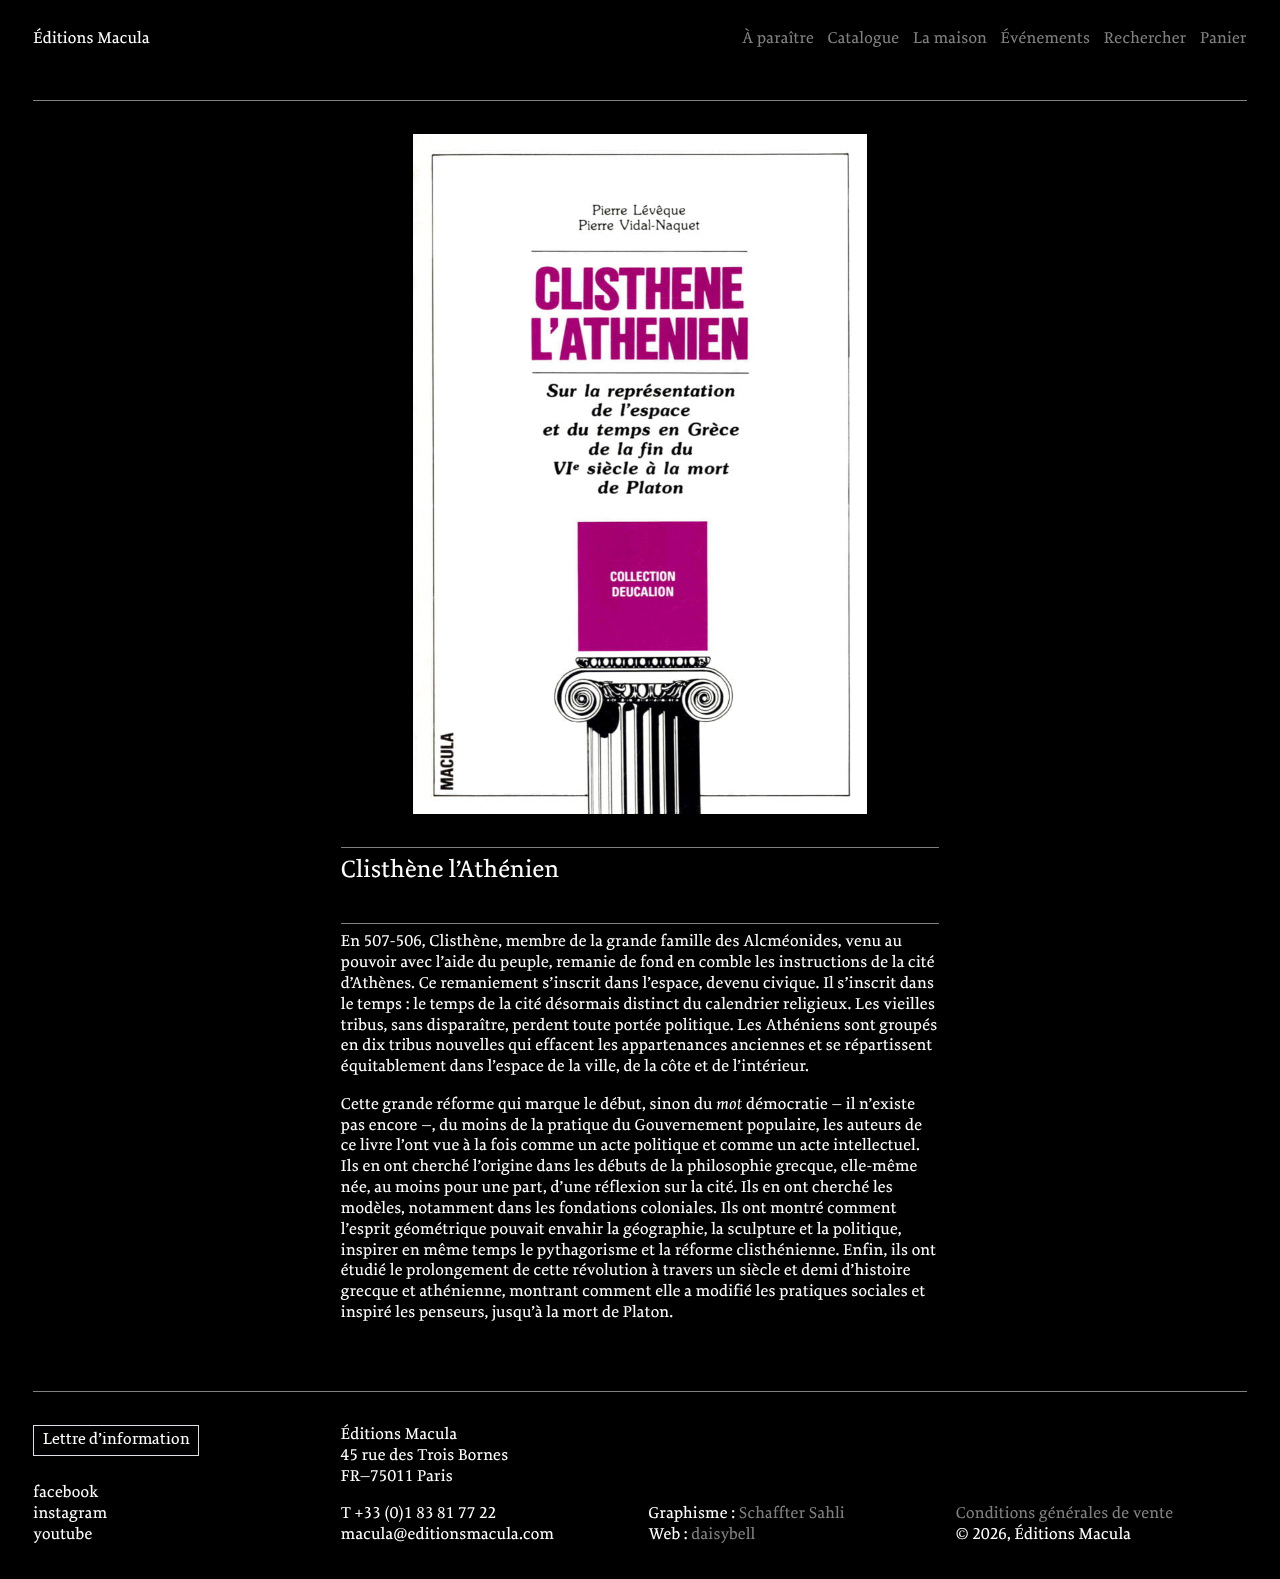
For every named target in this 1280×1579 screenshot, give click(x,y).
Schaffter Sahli (792, 1513)
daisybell (723, 1534)
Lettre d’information (116, 1439)
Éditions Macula (91, 38)
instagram (70, 1513)
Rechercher (1145, 38)
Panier (1223, 38)
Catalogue (863, 38)
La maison (950, 38)
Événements (1046, 38)
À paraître (778, 38)
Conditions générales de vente (1064, 1513)
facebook (65, 1492)
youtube (62, 1534)
